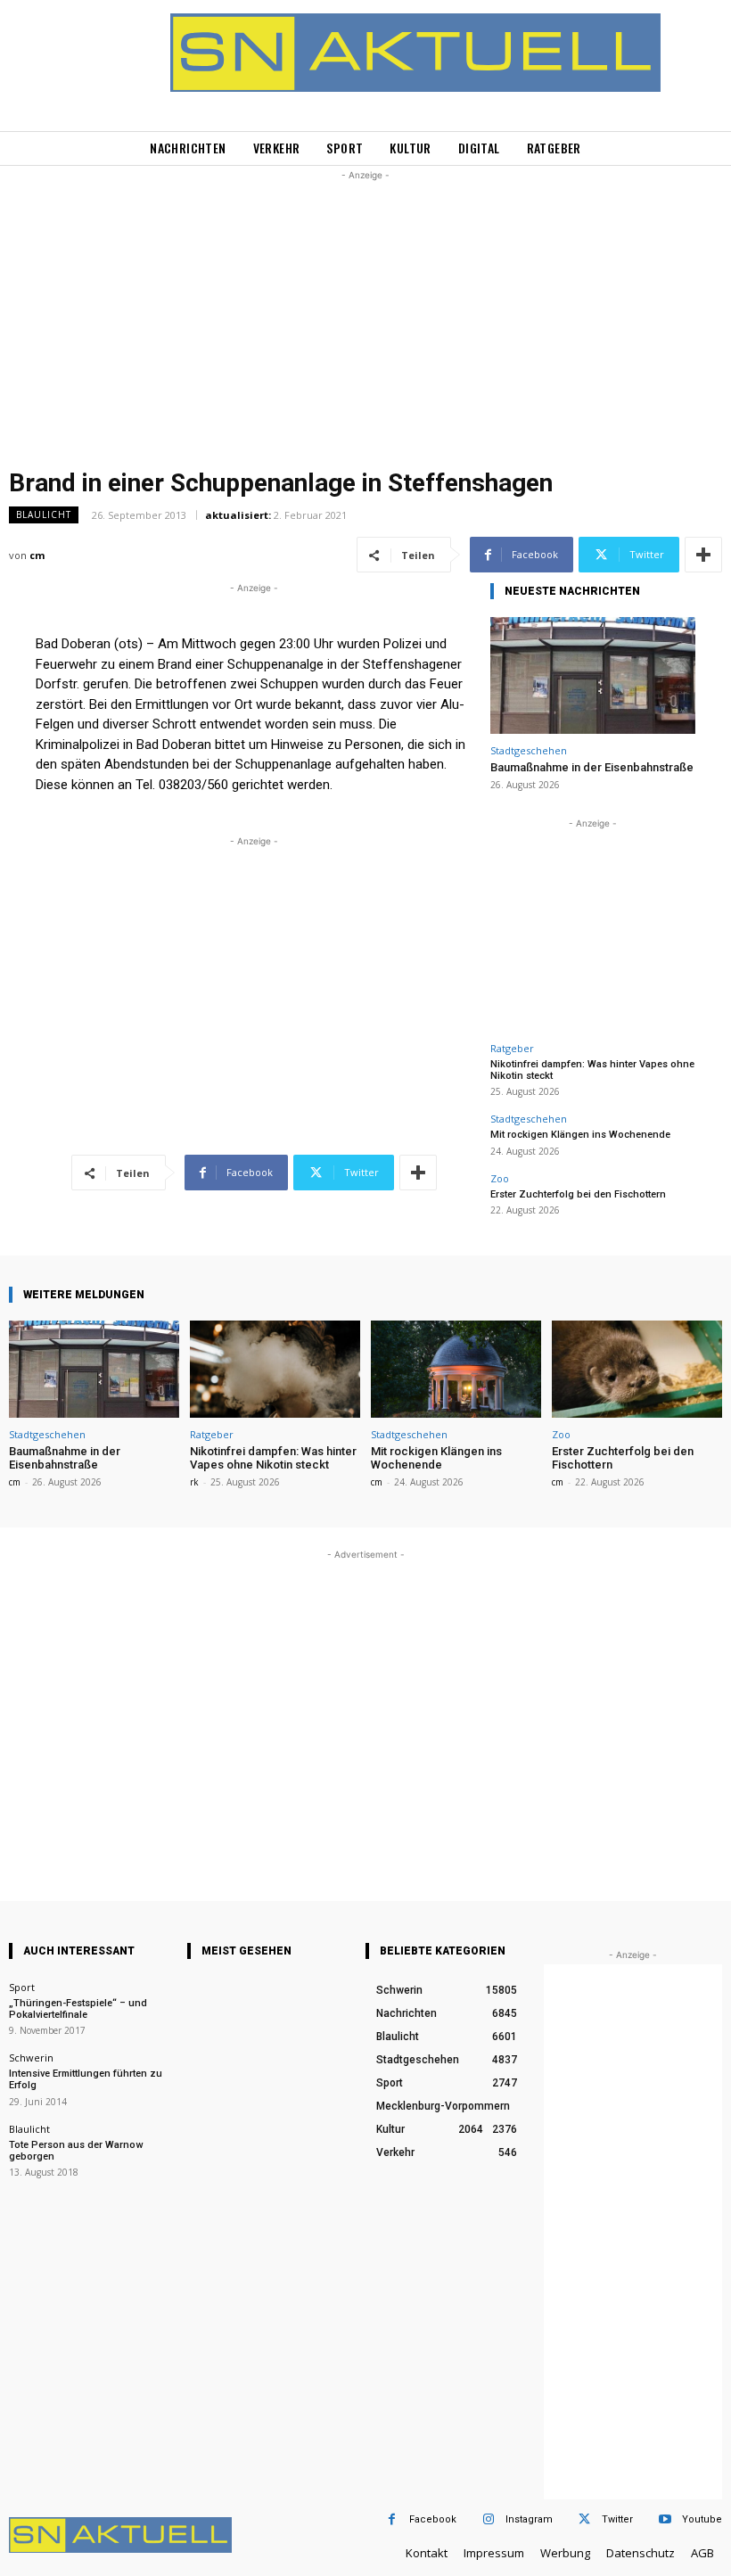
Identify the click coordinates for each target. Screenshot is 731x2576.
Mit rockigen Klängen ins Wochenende (580, 1135)
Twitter (617, 2519)
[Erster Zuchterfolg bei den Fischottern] (637, 1369)
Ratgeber (512, 1048)
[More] (703, 555)
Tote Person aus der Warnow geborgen (76, 2151)
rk (194, 1482)
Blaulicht (44, 514)
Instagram (529, 2519)
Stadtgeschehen (529, 750)
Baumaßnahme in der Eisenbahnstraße (592, 767)
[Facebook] (392, 2519)
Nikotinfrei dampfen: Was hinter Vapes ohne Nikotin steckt (273, 1458)
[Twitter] (584, 2519)
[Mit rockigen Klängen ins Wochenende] (456, 1369)
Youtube (702, 2519)
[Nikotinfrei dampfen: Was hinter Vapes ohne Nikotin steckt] (275, 1369)
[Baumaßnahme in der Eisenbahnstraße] (593, 675)
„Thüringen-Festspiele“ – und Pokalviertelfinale (78, 2009)
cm (37, 555)
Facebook (433, 2519)
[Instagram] (488, 2519)
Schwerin (31, 2058)
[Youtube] (665, 2519)
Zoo (500, 1178)
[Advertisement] (365, 309)
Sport (22, 1987)
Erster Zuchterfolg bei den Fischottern (578, 1194)
